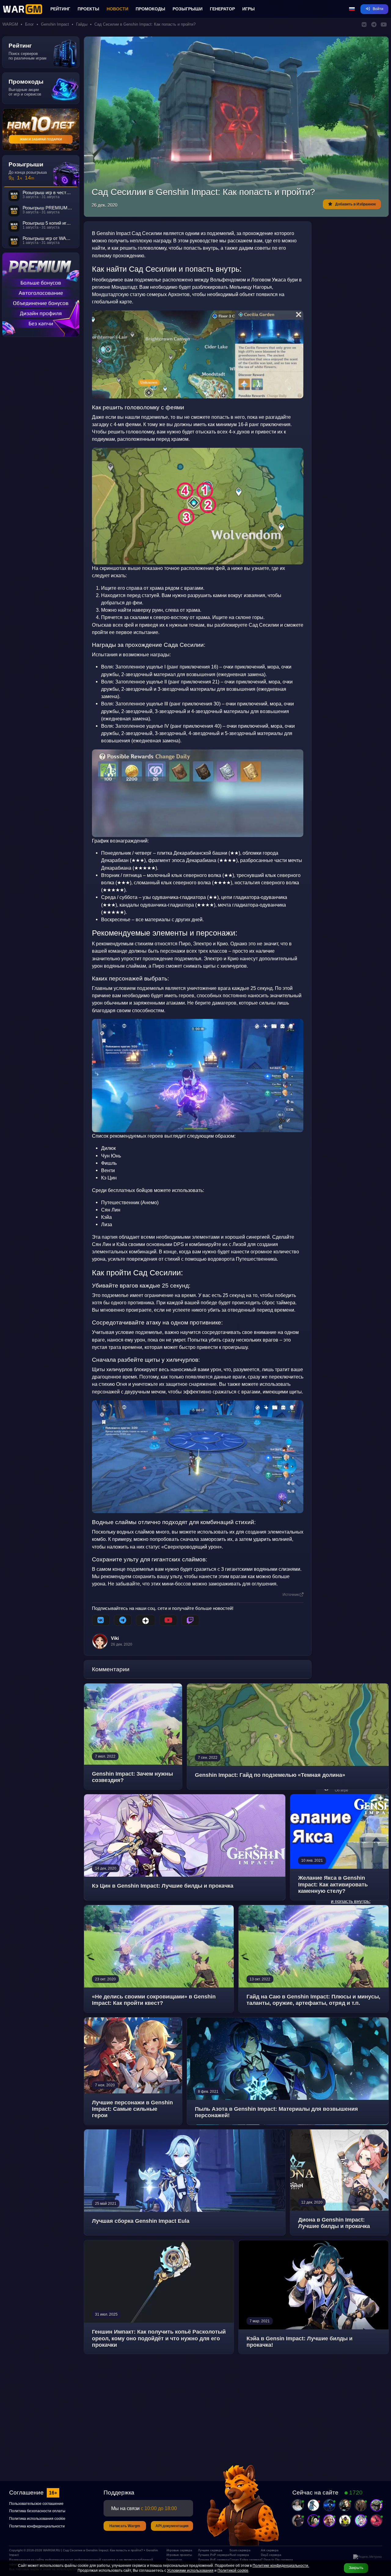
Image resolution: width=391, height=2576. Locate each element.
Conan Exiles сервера (243, 2560)
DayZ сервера (271, 2555)
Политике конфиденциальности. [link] (281, 2566)
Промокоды (150, 9)
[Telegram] (123, 1620)
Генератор (222, 9)
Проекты (88, 9)
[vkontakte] (101, 1620)
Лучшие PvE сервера (211, 2560)
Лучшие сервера (210, 2550)
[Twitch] (190, 1620)
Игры (248, 9)
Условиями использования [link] (190, 2571)
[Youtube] (168, 1620)
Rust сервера (239, 2555)
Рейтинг (60, 9)
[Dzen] (146, 1620)
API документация (172, 2526)
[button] (352, 9)
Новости (117, 9)
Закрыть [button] (356, 2568)
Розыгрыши (188, 9)
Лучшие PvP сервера (211, 2555)
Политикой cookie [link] (233, 2571)
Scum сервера (240, 2550)
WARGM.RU (52, 2550)
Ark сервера (270, 2550)
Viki (115, 1638)
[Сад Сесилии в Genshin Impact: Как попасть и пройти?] (198, 354)
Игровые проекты (179, 2555)
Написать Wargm (125, 2526)
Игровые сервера (179, 2550)
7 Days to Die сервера (274, 2560)
